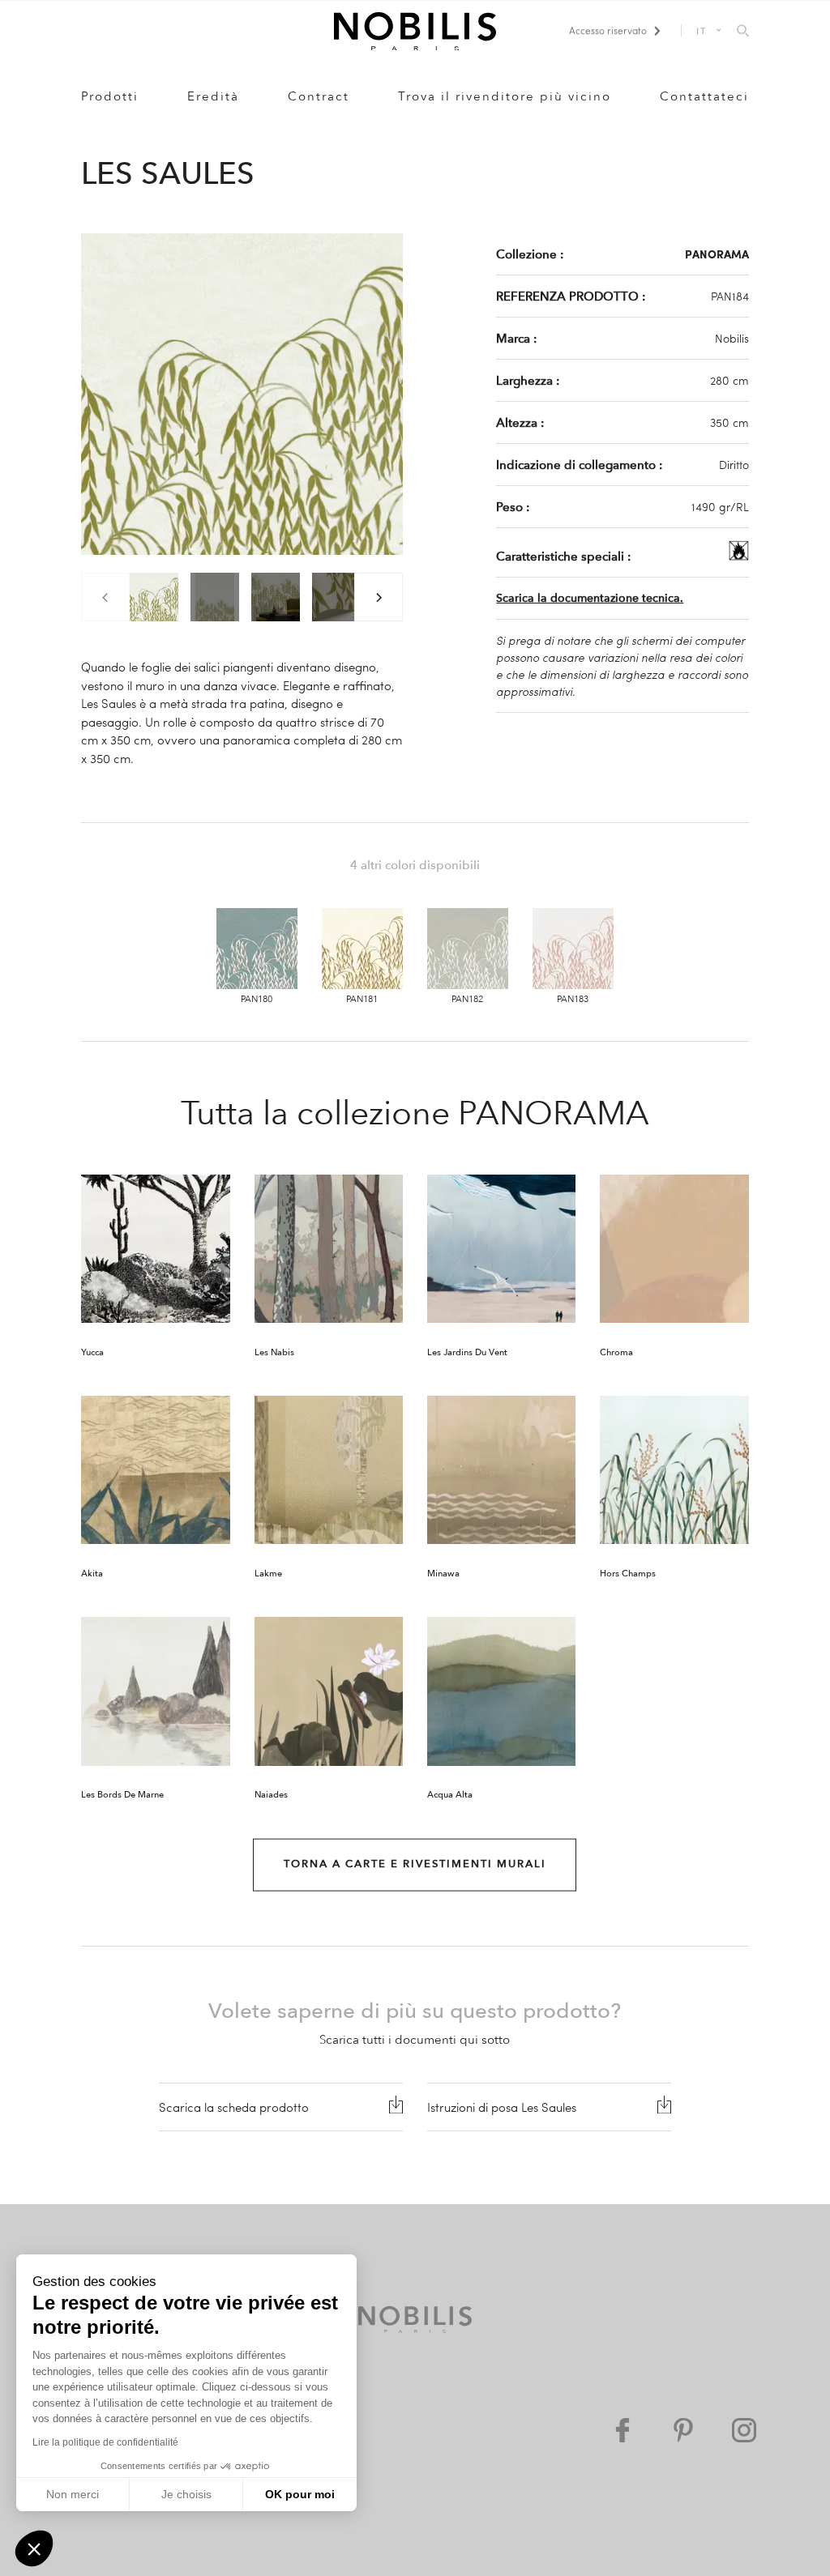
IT (702, 30)
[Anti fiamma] (739, 556)
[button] (34, 2548)
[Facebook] (622, 2430)
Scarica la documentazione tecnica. (590, 598)
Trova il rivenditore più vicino (505, 96)
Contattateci (704, 96)
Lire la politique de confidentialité (105, 2442)
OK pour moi (300, 2494)
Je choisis (186, 2494)
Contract (319, 96)
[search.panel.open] (743, 32)
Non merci (73, 2494)
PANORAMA (717, 254)
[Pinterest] (683, 2430)
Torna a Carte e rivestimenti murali (415, 1864)
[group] (154, 597)
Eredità (213, 96)
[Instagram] (744, 2430)
